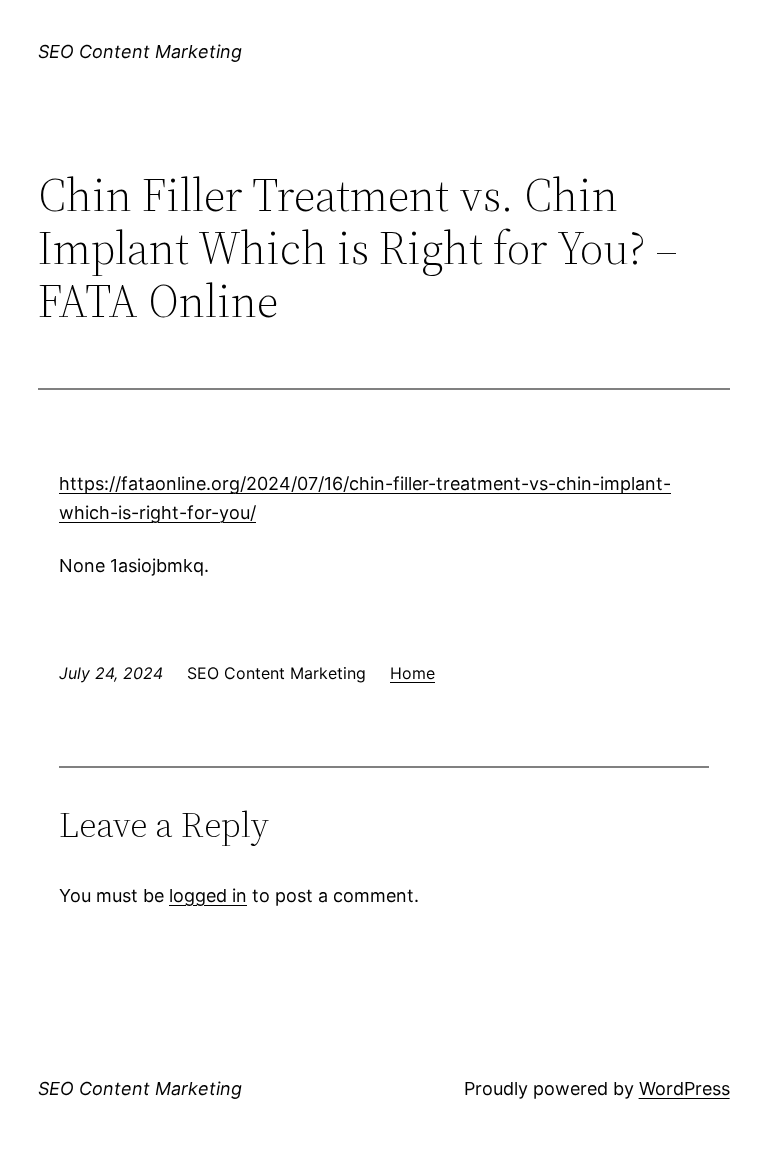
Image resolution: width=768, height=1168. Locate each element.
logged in (208, 895)
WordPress (684, 1088)
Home (412, 673)
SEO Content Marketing (140, 51)
